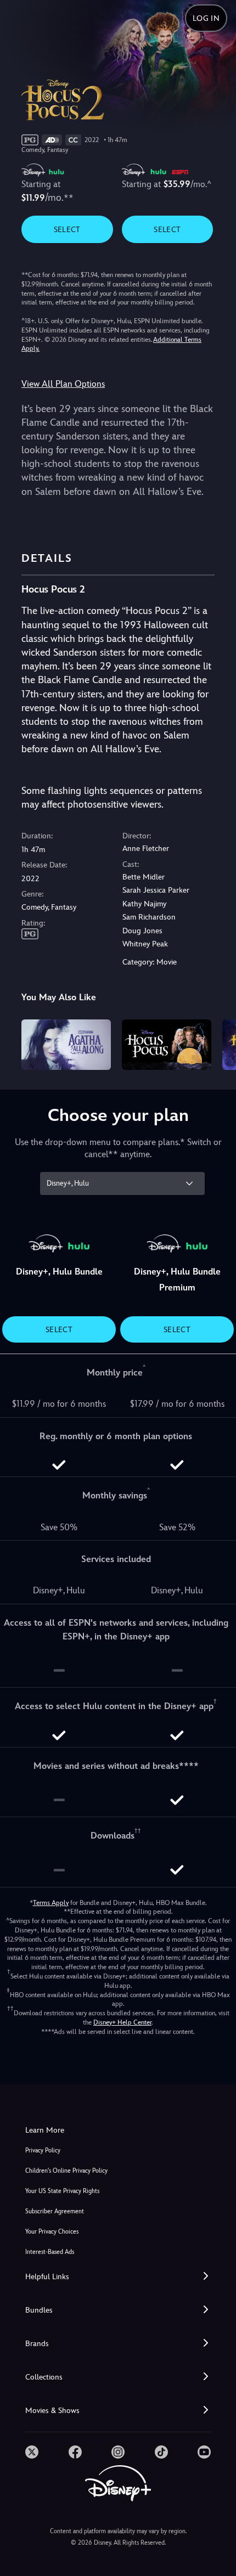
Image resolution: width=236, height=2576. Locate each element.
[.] (32, 2452)
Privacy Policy (43, 2151)
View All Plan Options (63, 384)
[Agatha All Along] (66, 1045)
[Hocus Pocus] (167, 1045)
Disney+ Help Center (122, 2022)
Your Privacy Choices (52, 2232)
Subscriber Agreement (55, 2211)
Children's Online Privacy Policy (66, 2171)
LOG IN (206, 18)
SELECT (67, 229)
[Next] (217, 1043)
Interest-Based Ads (50, 2252)
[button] (118, 2277)
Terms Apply (51, 1903)
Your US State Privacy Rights (62, 2191)
